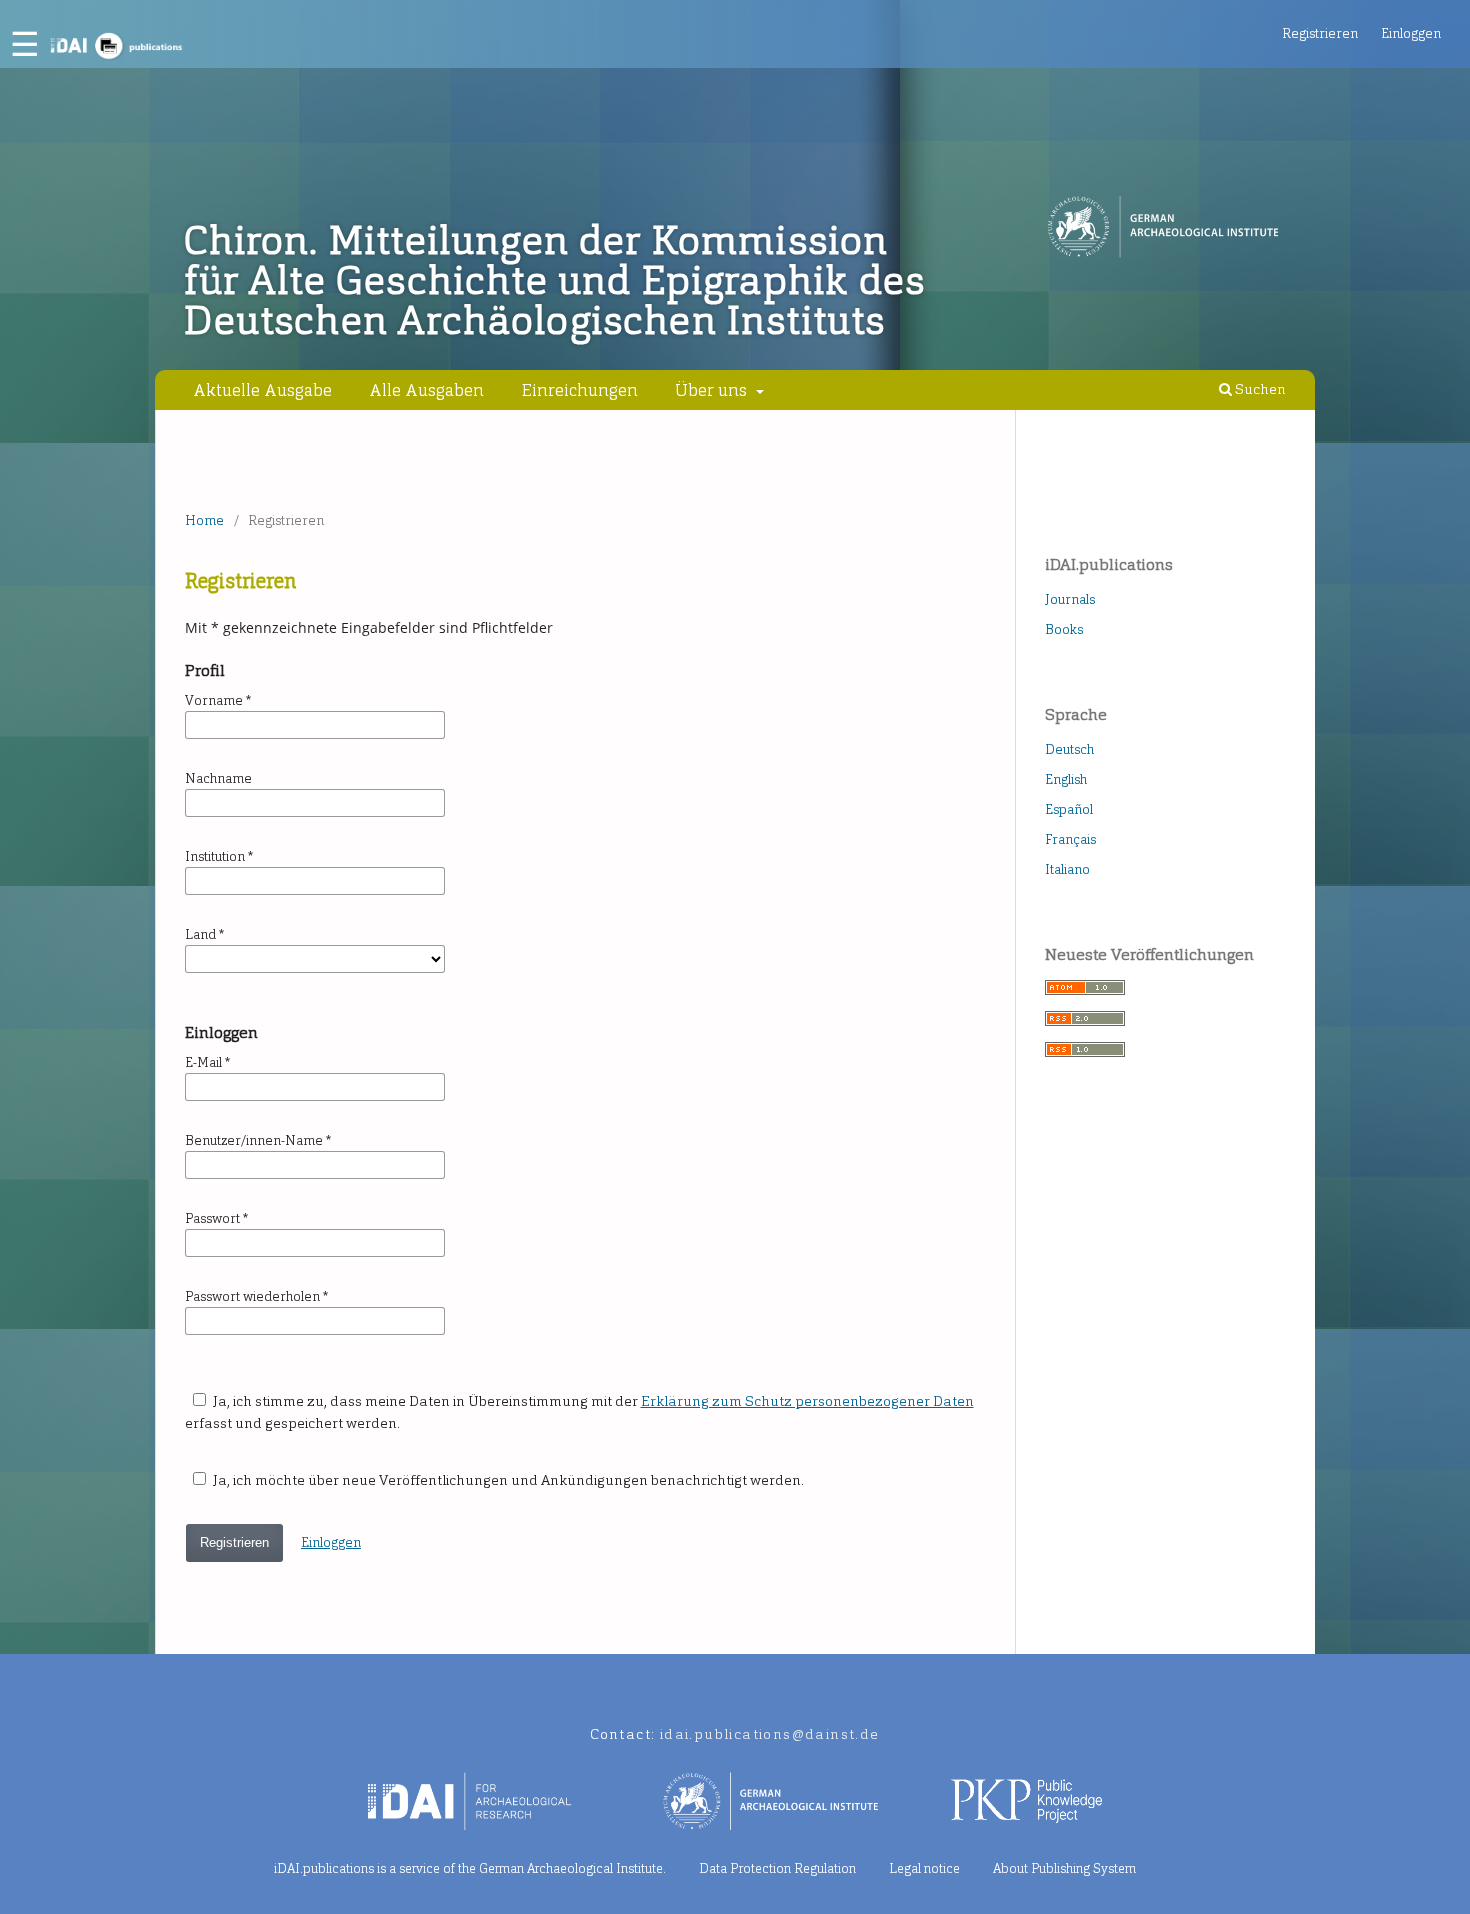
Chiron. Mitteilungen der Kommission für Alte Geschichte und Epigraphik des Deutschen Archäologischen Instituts (554, 281)
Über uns (713, 390)
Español (1069, 809)
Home (204, 520)
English (1066, 779)
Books (1064, 629)
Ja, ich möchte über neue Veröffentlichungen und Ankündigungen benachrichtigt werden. (507, 1480)
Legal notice (924, 1868)
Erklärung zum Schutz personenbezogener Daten (807, 1401)
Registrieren (1320, 33)
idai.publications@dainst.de (770, 1734)
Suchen (1259, 389)
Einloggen (1411, 33)
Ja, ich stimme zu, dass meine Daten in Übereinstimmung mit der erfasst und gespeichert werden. (579, 1412)
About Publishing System (1064, 1868)
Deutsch (1069, 749)
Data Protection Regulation (777, 1868)
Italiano (1067, 869)
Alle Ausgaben (426, 390)
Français (1070, 839)
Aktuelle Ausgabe (262, 390)
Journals (1070, 599)
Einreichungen (580, 390)
